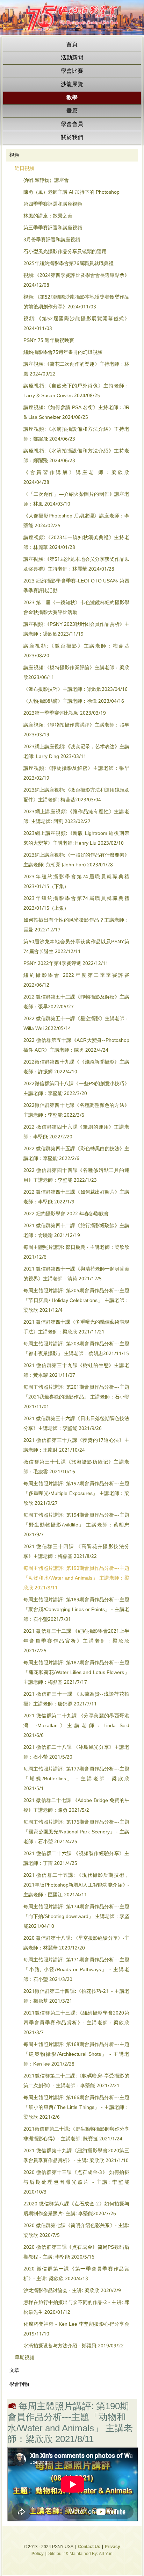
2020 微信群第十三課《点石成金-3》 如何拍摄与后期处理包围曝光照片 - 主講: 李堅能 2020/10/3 (76, 2182)
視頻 (14, 155)
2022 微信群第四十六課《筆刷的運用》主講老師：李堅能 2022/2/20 (76, 1132)
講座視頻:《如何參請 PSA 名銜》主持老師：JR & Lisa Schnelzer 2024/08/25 (76, 413)
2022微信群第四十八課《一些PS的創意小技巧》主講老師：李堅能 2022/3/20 (76, 1089)
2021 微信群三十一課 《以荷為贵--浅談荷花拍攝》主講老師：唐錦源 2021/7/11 (76, 1699)
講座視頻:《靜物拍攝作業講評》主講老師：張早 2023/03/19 (76, 730)
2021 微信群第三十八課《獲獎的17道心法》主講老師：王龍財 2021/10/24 (76, 1445)
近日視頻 (24, 169)
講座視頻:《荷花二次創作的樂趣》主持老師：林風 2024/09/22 (76, 369)
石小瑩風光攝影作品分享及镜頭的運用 (65, 252)
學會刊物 (19, 2384)
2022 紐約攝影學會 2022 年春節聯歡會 (66, 1214)
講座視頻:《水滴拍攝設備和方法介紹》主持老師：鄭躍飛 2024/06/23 (76, 434)
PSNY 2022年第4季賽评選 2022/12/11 (66, 964)
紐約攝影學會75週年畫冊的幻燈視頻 (63, 352)
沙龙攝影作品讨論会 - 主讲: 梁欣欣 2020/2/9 (72, 2291)
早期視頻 (24, 2358)
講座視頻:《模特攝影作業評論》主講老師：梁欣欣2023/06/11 (76, 673)
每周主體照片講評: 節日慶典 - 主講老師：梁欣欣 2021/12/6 (76, 1252)
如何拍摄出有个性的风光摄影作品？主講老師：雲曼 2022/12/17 (76, 925)
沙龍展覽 (72, 84)
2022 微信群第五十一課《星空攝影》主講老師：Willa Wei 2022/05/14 (76, 1024)
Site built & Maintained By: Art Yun (80, 2554)
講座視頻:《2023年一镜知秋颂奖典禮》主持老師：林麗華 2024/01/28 (76, 543)
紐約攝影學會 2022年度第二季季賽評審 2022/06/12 (76, 980)
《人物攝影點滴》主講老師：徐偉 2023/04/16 (74, 701)
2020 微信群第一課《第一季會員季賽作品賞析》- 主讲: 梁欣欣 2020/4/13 (76, 2274)
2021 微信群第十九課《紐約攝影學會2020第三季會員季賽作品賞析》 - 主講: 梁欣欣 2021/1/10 (76, 2156)
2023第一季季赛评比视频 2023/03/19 (65, 713)
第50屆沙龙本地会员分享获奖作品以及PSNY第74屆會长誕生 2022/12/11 (76, 947)
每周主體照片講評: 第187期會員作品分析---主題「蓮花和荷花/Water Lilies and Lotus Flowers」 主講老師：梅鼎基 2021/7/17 (76, 1673)
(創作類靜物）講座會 (46, 180)
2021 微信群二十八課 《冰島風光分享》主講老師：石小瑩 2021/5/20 (76, 1752)
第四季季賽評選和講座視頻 (53, 204)
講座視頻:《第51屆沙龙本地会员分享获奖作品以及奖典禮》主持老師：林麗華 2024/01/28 (76, 564)
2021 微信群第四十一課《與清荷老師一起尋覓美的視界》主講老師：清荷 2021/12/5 (76, 1274)
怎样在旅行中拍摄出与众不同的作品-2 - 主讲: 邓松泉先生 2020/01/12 (76, 2307)
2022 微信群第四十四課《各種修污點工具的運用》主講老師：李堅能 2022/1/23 (76, 1175)
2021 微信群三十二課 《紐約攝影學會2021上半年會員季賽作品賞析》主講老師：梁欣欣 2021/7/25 (76, 1641)
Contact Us (89, 2547)
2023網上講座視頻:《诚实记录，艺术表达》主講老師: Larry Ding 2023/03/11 (76, 752)
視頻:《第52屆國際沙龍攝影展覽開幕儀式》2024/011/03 (76, 324)
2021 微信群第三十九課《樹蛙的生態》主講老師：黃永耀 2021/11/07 (76, 1371)
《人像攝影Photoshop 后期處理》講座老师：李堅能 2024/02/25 (76, 521)
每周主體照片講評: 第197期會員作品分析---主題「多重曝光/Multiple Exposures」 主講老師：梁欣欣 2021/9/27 (76, 1494)
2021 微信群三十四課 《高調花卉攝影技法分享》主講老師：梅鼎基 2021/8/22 (76, 1552)
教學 (72, 98)
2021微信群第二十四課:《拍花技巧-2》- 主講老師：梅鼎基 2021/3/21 (76, 1996)
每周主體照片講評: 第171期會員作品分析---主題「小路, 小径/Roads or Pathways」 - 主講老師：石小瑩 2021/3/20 (76, 1970)
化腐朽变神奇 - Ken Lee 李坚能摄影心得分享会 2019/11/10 (76, 2329)
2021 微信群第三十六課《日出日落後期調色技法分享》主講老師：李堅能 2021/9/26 (76, 1424)
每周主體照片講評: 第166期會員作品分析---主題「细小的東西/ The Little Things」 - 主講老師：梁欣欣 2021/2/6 (76, 2108)
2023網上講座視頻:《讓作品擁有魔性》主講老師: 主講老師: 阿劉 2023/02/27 (76, 817)
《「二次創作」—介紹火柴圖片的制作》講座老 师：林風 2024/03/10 (76, 499)
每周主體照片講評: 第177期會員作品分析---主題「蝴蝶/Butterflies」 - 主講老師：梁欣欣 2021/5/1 (76, 1779)
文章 (14, 2370)
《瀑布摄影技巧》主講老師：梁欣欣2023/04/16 (75, 689)
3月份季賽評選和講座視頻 (52, 240)
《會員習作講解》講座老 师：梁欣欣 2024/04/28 (76, 478)
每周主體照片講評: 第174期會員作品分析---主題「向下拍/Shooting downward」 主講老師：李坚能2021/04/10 (76, 1917)
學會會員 (72, 124)
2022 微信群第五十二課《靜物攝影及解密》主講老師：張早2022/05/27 (76, 1002)
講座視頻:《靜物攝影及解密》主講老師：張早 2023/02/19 (76, 773)
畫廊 (72, 111)
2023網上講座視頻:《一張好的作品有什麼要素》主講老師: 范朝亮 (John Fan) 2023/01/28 (76, 860)
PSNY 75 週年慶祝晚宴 (49, 341)
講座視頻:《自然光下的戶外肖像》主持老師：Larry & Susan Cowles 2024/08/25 (76, 391)
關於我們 (72, 138)
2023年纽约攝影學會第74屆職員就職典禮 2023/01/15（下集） (76, 882)
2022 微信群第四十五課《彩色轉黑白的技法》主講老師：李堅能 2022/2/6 (76, 1154)
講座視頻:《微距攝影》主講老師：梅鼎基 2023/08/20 (76, 651)
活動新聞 (72, 58)
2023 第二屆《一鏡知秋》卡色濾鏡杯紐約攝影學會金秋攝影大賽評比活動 (76, 608)
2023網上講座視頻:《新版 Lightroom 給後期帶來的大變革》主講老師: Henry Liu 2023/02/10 (76, 838)
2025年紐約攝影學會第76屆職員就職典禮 (69, 264)
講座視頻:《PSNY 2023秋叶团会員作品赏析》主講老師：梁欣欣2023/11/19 (76, 629)
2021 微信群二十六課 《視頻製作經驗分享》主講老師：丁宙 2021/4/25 (76, 1859)
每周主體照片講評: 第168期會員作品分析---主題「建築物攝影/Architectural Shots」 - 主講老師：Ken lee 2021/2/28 (76, 2054)
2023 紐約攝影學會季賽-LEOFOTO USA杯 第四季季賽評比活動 (76, 586)
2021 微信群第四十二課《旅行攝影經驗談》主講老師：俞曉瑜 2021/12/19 (76, 1231)
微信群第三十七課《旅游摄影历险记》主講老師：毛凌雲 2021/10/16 (76, 1467)
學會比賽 (72, 71)
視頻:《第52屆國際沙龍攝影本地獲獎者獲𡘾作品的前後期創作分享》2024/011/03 (76, 302)
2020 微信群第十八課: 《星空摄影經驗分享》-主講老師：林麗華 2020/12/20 (76, 1943)
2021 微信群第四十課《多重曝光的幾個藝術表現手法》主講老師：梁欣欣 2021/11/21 (76, 1327)
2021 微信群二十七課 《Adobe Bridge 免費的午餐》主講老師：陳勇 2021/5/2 (76, 1805)
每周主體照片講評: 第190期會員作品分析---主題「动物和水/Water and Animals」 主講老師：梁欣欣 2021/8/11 (76, 1578)
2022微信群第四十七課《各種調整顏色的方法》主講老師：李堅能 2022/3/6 (76, 1110)
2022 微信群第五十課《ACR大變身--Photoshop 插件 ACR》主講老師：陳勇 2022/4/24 (76, 1045)
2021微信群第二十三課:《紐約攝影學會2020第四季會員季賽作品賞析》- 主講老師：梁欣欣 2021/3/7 (76, 2023)
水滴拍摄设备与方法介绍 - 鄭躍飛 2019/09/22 (74, 2346)
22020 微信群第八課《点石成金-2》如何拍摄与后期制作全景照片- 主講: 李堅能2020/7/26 (76, 2209)
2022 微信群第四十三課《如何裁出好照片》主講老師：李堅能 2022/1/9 (76, 1197)
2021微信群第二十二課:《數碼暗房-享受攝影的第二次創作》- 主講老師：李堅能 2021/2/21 (76, 2081)
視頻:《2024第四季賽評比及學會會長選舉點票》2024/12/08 (76, 280)
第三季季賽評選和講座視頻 (53, 228)
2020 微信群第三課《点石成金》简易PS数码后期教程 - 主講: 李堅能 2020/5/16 (76, 2252)
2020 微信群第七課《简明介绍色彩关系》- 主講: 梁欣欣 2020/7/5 (76, 2231)
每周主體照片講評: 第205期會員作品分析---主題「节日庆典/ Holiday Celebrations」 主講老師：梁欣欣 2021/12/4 (76, 1301)
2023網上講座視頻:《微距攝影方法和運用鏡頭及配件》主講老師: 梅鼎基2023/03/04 (76, 795)
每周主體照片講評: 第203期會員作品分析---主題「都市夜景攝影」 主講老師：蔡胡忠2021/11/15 (76, 1349)
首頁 (72, 45)
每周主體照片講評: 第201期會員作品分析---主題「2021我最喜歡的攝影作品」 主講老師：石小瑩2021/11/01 (76, 1397)
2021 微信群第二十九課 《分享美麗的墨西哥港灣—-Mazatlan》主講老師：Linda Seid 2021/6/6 (76, 1726)
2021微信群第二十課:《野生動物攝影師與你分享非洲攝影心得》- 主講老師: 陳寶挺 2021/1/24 (76, 2134)
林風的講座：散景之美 (48, 216)
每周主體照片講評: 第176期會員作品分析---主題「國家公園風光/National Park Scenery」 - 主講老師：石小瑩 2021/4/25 (76, 1832)
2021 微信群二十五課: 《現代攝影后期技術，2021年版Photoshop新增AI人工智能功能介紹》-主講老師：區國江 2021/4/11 (76, 1885)
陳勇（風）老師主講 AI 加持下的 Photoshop (71, 192)
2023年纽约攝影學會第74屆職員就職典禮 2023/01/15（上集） (76, 903)
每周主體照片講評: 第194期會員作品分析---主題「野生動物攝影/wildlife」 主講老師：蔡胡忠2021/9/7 (76, 1525)
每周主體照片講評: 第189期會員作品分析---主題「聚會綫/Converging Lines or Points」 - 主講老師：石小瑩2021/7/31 (76, 1610)
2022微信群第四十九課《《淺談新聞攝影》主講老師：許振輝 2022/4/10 (76, 1067)
